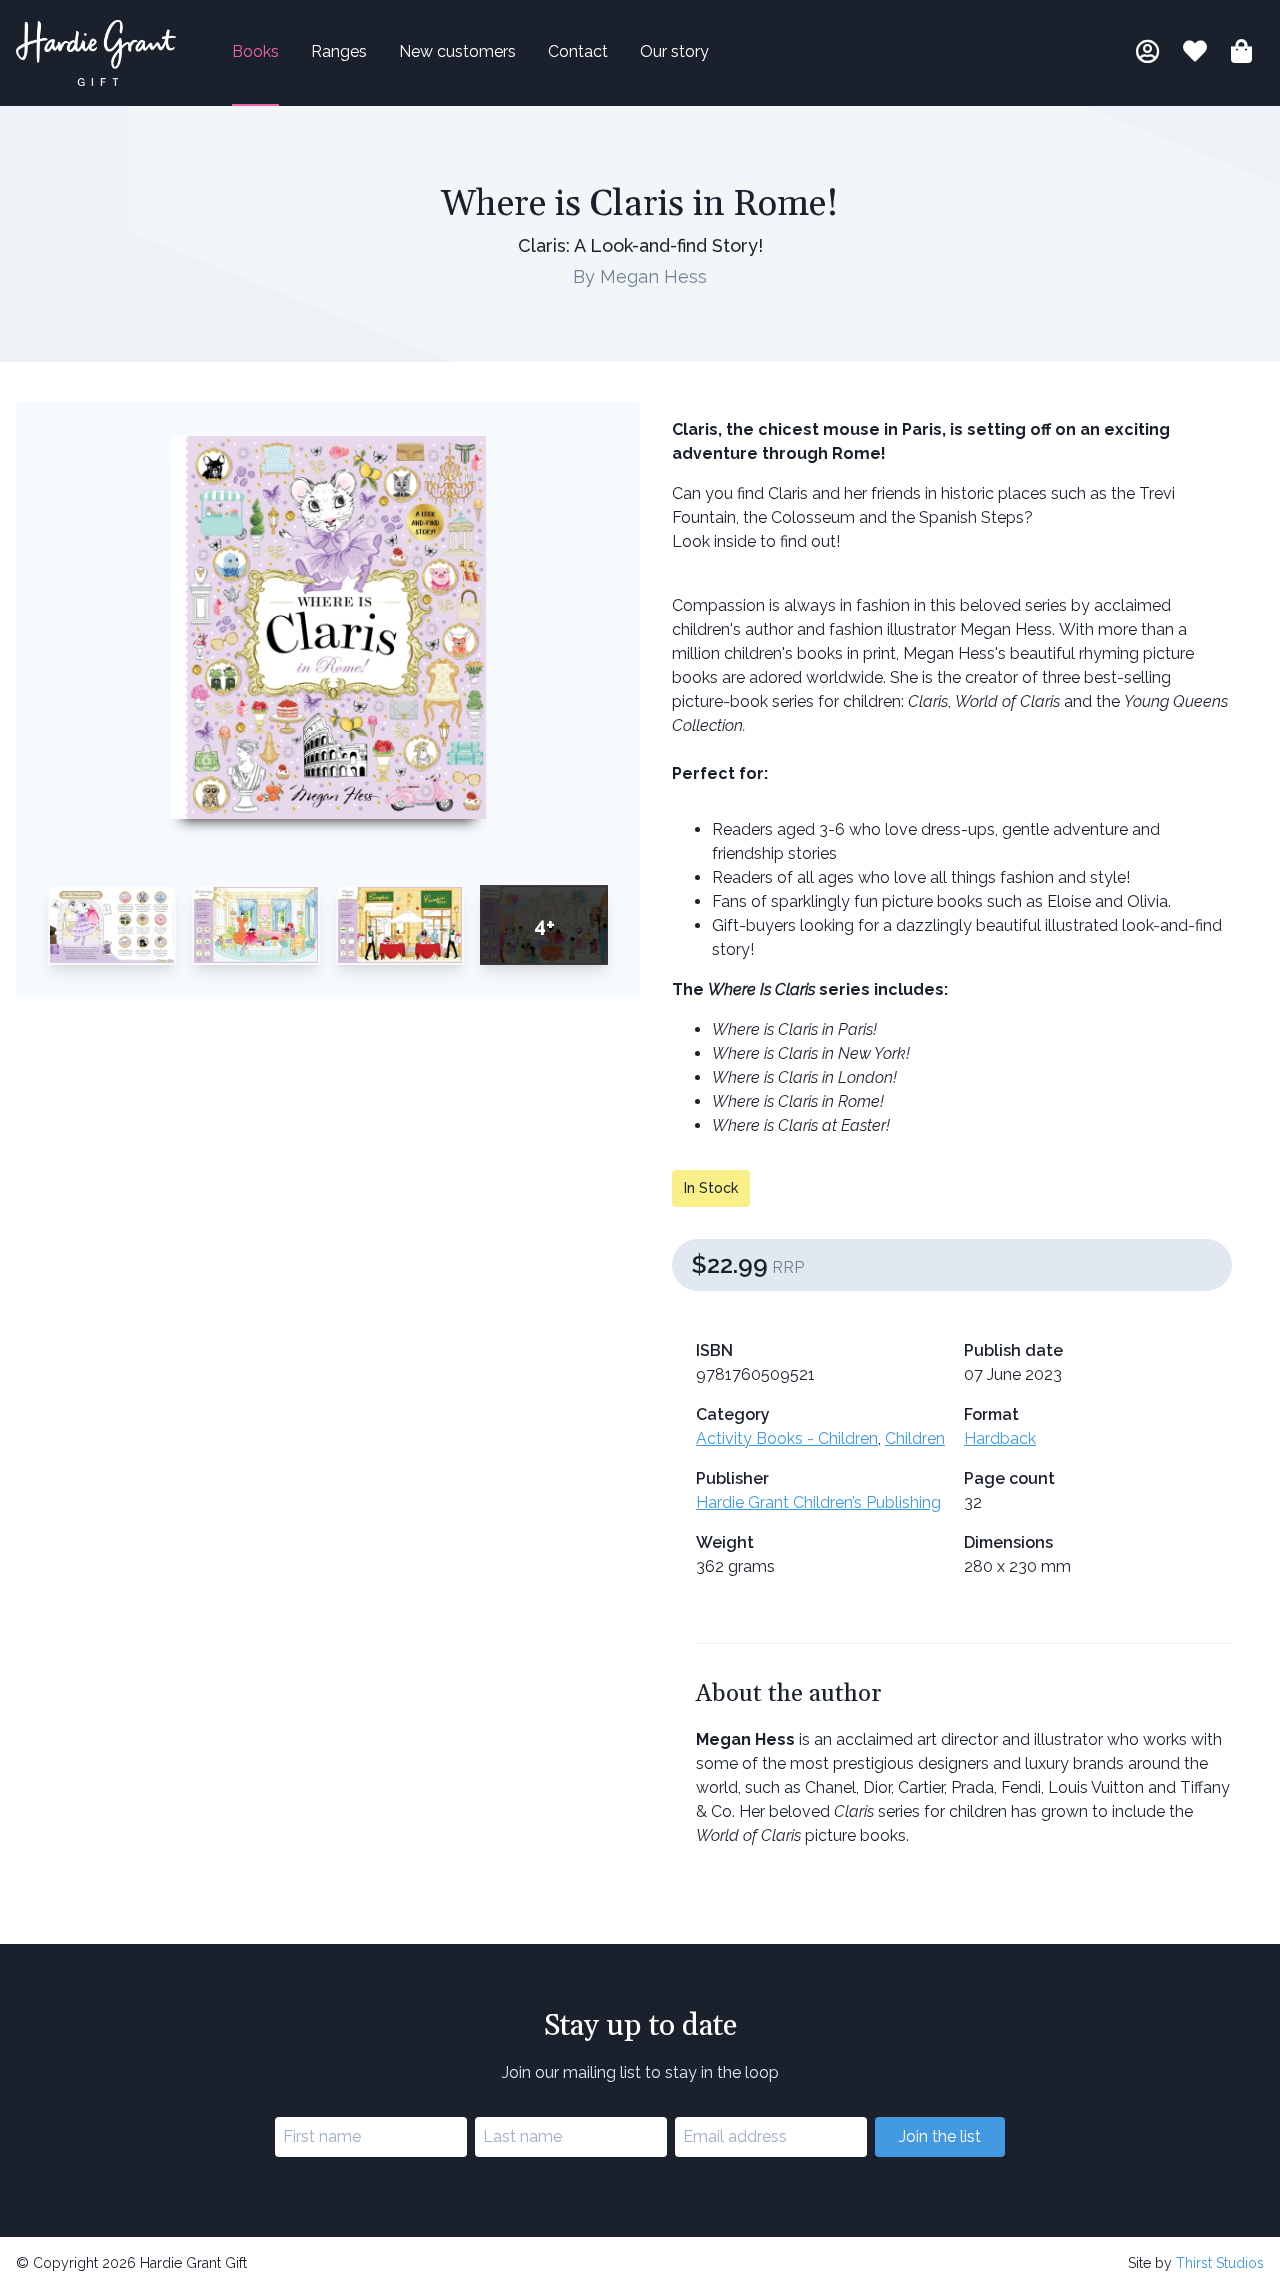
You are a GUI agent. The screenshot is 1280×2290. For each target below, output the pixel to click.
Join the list (940, 2136)
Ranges (339, 51)
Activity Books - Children (787, 1438)
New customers (457, 51)
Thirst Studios (1220, 2263)
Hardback (1000, 1438)
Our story (674, 51)
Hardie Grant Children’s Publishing (818, 1502)
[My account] (1147, 54)
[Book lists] (1195, 54)
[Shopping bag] (1241, 54)
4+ (544, 925)
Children (915, 1438)
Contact (578, 51)
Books (255, 51)
